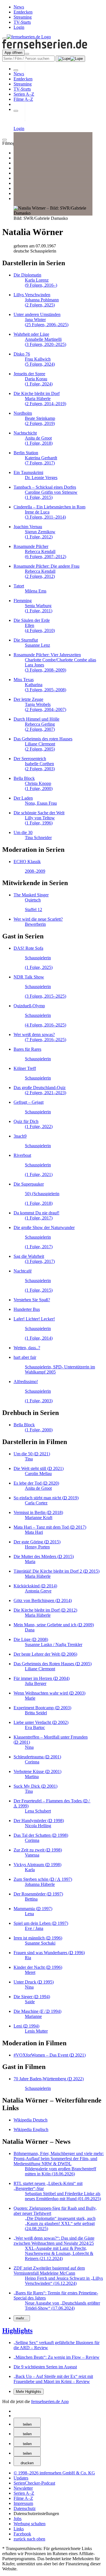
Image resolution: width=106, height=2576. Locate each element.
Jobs (18, 2519)
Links (19, 2529)
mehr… (22, 2318)
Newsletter (23, 2488)
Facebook (22, 2534)
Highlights (17, 2331)
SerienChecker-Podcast (34, 2483)
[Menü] (27, 54)
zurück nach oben (29, 2539)
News (19, 7)
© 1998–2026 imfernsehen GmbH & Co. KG (54, 2473)
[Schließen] (5, 140)
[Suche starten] (70, 59)
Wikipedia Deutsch (31, 2120)
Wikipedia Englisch (31, 2130)
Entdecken (23, 12)
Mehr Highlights (29, 2392)
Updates (21, 2478)
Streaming (23, 17)
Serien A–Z (24, 94)
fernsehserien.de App (50, 2401)
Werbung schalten (30, 2524)
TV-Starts (22, 22)
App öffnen (13, 53)
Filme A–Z (23, 99)
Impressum (23, 2503)
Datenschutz (25, 2508)
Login (19, 27)
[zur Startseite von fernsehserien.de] (29, 37)
